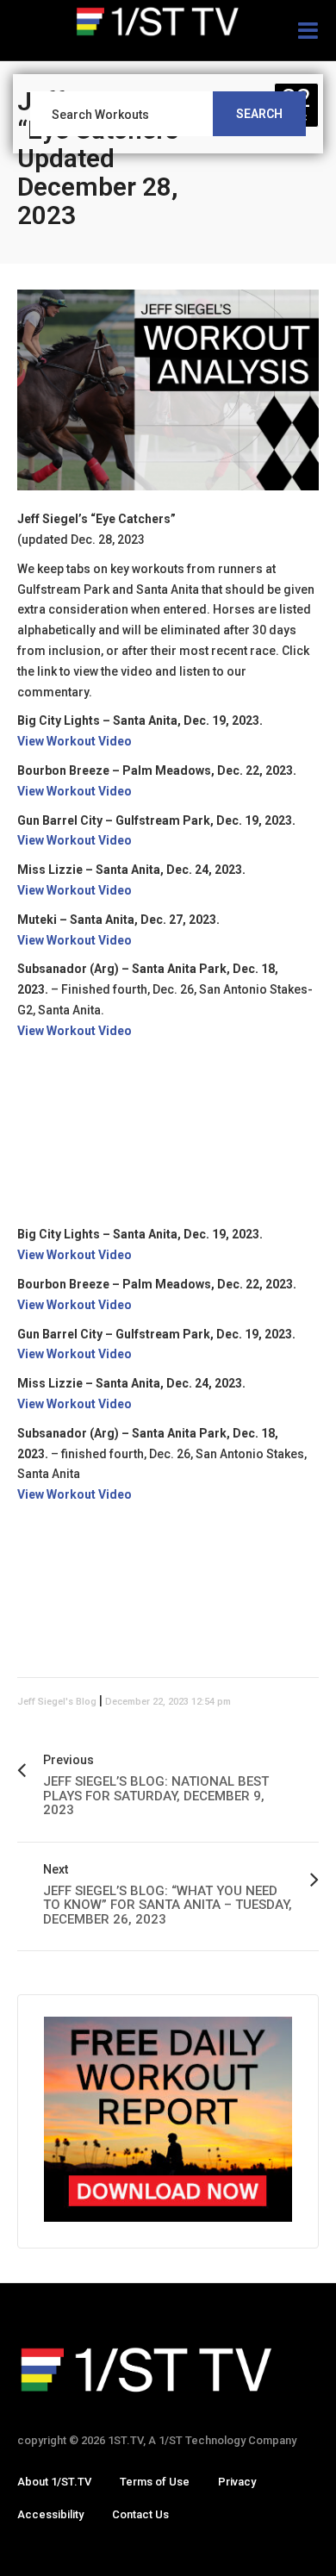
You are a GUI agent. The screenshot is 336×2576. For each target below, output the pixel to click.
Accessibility (50, 2514)
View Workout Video (75, 741)
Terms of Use (155, 2482)
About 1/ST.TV (54, 2482)
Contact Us (140, 2514)
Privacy (237, 2482)
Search (259, 114)
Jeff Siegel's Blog (57, 1702)
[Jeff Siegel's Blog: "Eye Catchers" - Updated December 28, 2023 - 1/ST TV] (168, 22)
